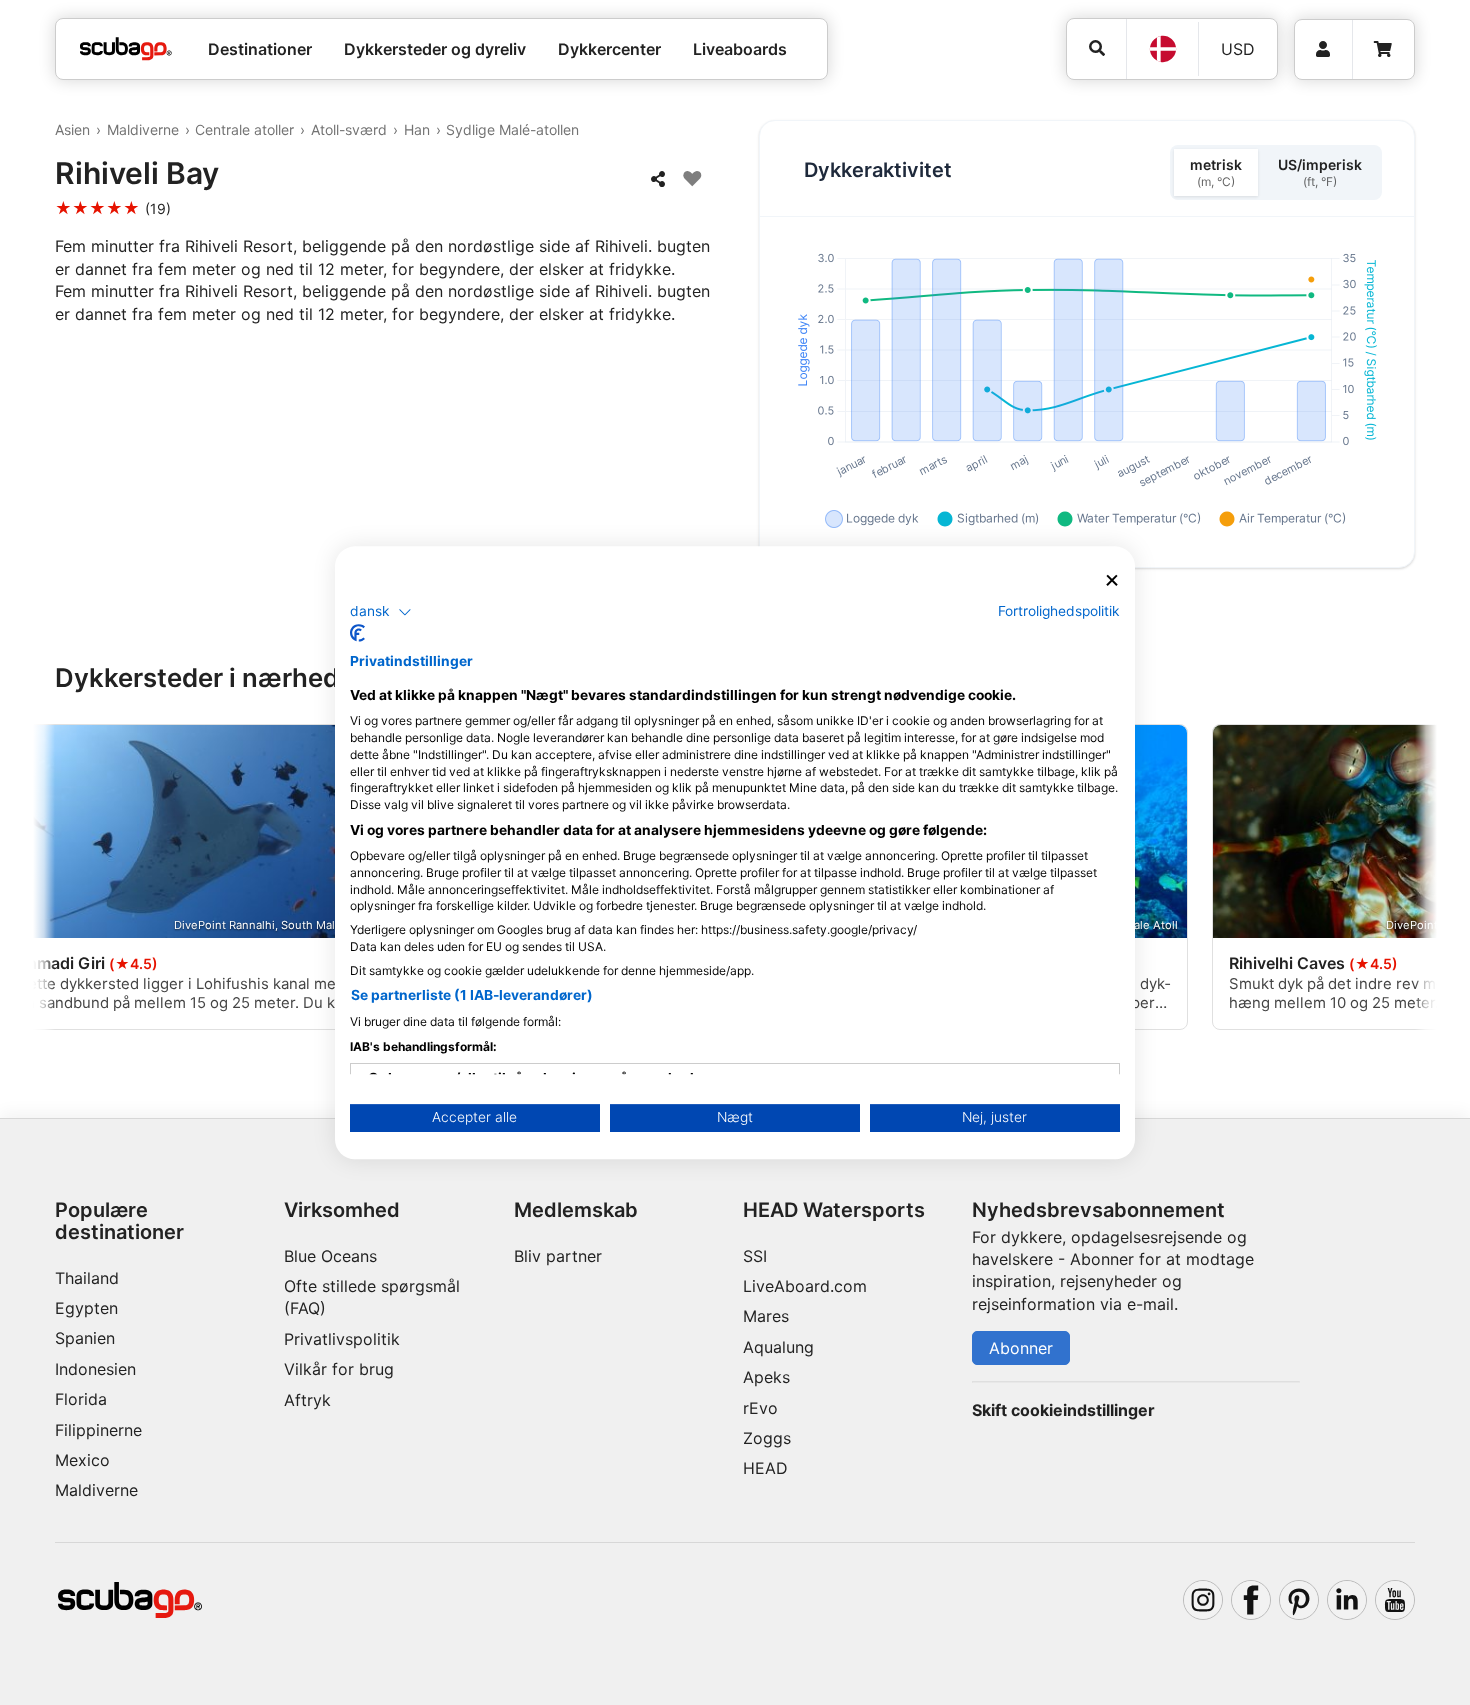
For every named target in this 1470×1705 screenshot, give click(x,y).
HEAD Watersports (834, 1210)
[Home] (126, 49)
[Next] (1406, 881)
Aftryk (307, 1400)
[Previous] (64, 881)
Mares (766, 1316)
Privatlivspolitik (342, 1339)
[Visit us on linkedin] (1347, 1600)
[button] (381, 612)
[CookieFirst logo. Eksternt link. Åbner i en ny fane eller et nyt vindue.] (357, 633)
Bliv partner (558, 1256)
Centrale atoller (244, 129)
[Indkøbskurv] (1383, 49)
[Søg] (1096, 48)
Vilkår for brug (339, 1369)
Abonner (1021, 1348)
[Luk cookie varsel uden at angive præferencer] (1112, 580)
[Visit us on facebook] (1251, 1600)
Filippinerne (98, 1430)
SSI (755, 1256)
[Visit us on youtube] (1395, 1600)
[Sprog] (1162, 49)
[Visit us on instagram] (1203, 1600)
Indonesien (95, 1369)
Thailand (87, 1278)
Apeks (766, 1377)
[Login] (1323, 49)
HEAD (765, 1468)
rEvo (760, 1408)
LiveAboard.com (805, 1286)
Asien (72, 129)
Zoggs (767, 1438)
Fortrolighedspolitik (1059, 611)
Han (417, 129)
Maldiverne (143, 129)
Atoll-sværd (349, 129)
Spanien (85, 1338)
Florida (81, 1399)
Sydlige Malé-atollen (512, 129)
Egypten (86, 1308)
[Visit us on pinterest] (1299, 1600)
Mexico (82, 1460)
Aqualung (778, 1347)
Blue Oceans (330, 1256)
